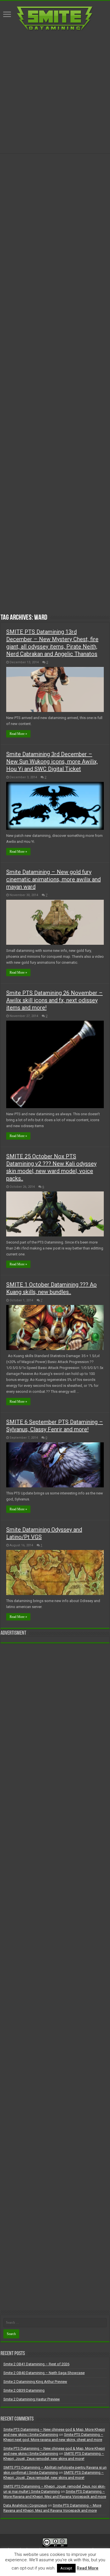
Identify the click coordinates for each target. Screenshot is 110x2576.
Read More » (18, 734)
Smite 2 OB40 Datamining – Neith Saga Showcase (44, 2373)
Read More (88, 2568)
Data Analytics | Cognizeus (25, 2505)
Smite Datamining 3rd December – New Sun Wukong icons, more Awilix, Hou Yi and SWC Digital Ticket (52, 762)
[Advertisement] (55, 92)
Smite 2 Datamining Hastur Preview (32, 2399)
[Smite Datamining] (55, 18)
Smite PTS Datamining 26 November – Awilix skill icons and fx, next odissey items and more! (54, 1000)
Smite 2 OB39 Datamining (24, 2390)
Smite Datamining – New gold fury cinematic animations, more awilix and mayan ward (53, 879)
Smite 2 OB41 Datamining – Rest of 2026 (36, 2364)
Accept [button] (66, 2568)
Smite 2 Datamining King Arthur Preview (35, 2382)
